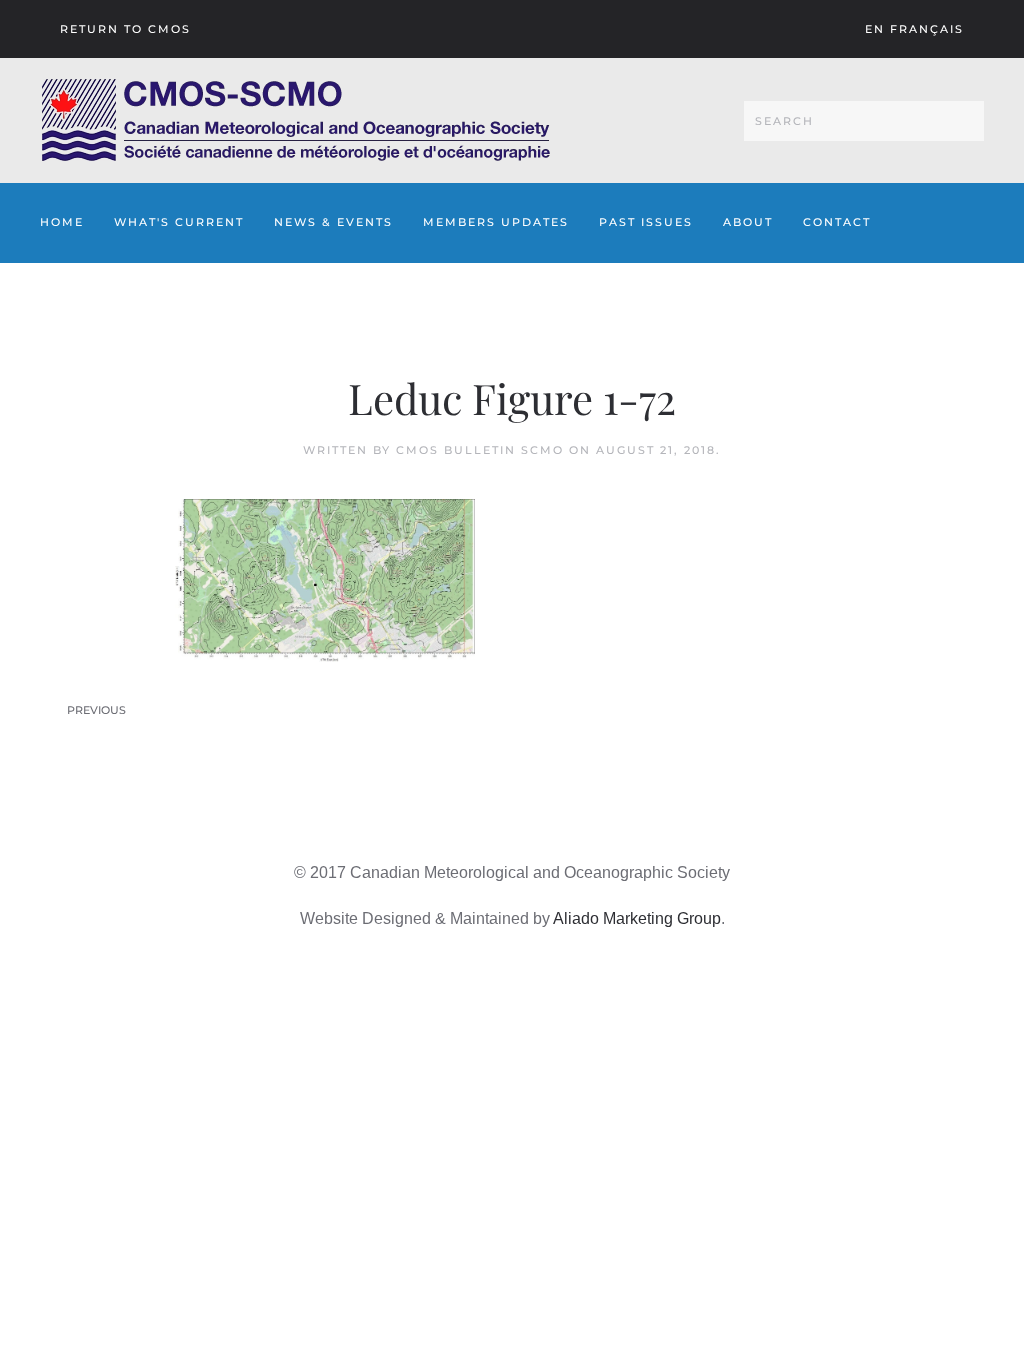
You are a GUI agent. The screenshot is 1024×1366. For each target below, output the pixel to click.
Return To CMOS (125, 29)
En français (914, 29)
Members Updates (496, 222)
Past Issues (646, 222)
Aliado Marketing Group (637, 918)
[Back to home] (295, 120)
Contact (837, 222)
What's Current (179, 222)
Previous (96, 710)
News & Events (333, 222)
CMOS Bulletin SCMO (480, 450)
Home (62, 222)
